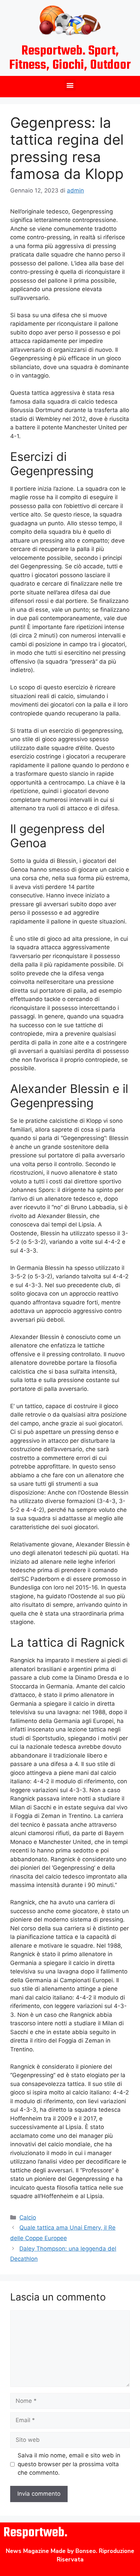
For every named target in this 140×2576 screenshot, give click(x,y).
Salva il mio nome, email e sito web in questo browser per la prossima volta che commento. (69, 2464)
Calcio (28, 2217)
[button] (70, 85)
